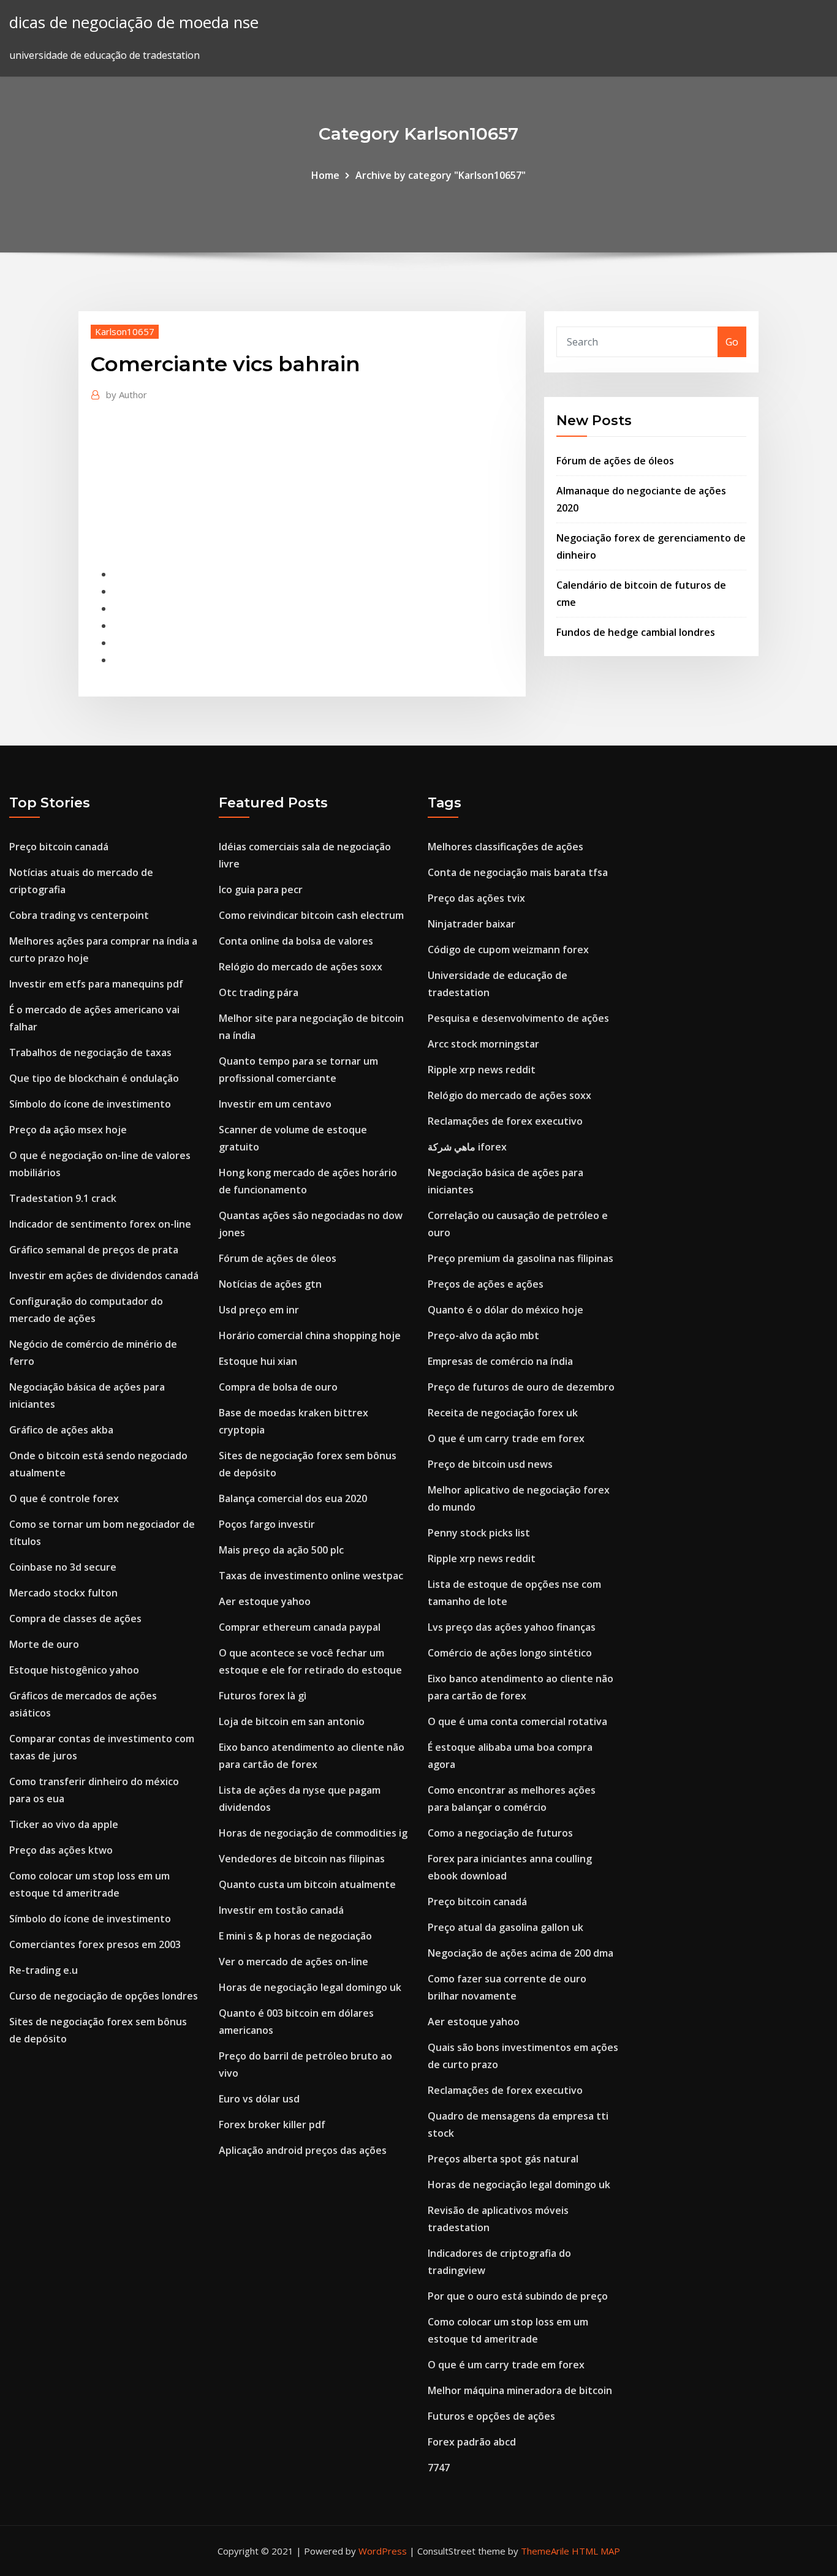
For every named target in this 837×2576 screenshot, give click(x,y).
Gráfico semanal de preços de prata (94, 1250)
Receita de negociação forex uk (503, 1413)
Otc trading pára (259, 992)
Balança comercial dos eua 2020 (293, 1498)
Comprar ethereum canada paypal (300, 1627)
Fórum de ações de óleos (615, 461)
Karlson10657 (125, 331)
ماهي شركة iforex (467, 1147)
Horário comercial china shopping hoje (310, 1335)
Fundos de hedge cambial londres (636, 632)
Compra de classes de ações (75, 1618)
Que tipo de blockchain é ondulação (94, 1078)
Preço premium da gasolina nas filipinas (521, 1258)
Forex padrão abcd (472, 2442)
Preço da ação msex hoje (68, 1130)
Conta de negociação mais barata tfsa (518, 872)
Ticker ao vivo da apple (64, 1824)
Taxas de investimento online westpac (311, 1576)
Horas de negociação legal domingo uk (310, 1987)
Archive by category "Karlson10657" (441, 175)
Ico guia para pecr (261, 890)
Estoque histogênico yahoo (74, 1670)
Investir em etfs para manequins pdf (96, 984)
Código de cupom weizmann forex (508, 950)
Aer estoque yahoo (265, 1601)
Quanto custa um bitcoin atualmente (307, 1884)
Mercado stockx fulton (63, 1593)
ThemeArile (545, 2551)
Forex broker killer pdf (272, 2125)
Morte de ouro (44, 1644)
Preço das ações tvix (476, 898)
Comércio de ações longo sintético (510, 1653)
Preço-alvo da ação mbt (483, 1335)
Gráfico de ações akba (61, 1430)
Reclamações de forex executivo (505, 1121)
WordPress (383, 2551)
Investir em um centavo (275, 1104)
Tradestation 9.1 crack (63, 1198)
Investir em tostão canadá (281, 1910)
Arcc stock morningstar (483, 1044)
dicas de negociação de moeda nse (134, 22)
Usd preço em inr (259, 1310)
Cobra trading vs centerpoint (79, 915)
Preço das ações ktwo (61, 1850)
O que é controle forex (64, 1498)
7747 (439, 2468)
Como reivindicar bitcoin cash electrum (311, 915)
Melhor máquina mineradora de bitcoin (520, 2390)
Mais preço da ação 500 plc (281, 1550)
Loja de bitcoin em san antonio (292, 1721)
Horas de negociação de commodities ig (313, 1833)
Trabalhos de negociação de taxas (90, 1052)
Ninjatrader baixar (472, 924)
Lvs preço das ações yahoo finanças (512, 1627)
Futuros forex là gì (263, 1696)
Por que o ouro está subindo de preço (518, 2296)
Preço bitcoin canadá (59, 847)
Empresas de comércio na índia (500, 1361)
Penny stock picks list (479, 1533)
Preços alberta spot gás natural (503, 2159)
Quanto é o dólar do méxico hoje (506, 1310)
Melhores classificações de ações (506, 847)
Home (325, 175)
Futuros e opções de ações (491, 2416)
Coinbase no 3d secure (63, 1567)
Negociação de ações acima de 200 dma (521, 1953)
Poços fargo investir (267, 1524)
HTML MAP (596, 2551)
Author (127, 395)
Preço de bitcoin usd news (490, 1464)
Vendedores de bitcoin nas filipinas (302, 1859)
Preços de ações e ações (486, 1284)
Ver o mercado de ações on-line (294, 1962)
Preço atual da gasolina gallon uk (506, 1927)
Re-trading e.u (44, 1970)
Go (732, 342)
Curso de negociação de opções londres (104, 1996)
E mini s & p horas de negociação (295, 1936)
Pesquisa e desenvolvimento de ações (518, 1018)
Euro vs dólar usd (259, 2099)
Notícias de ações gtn (270, 1284)
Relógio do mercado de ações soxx (301, 967)
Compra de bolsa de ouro (278, 1387)
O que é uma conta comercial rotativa (517, 1721)
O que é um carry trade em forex (506, 1438)
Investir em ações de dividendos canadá (104, 1275)
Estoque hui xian (258, 1361)
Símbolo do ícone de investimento (90, 1104)
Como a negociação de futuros (500, 1833)
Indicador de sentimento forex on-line (100, 1224)
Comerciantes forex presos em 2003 (95, 1944)
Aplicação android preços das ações (303, 2150)
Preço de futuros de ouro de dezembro (521, 1387)
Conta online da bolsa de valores (296, 941)
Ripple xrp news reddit (482, 1070)
